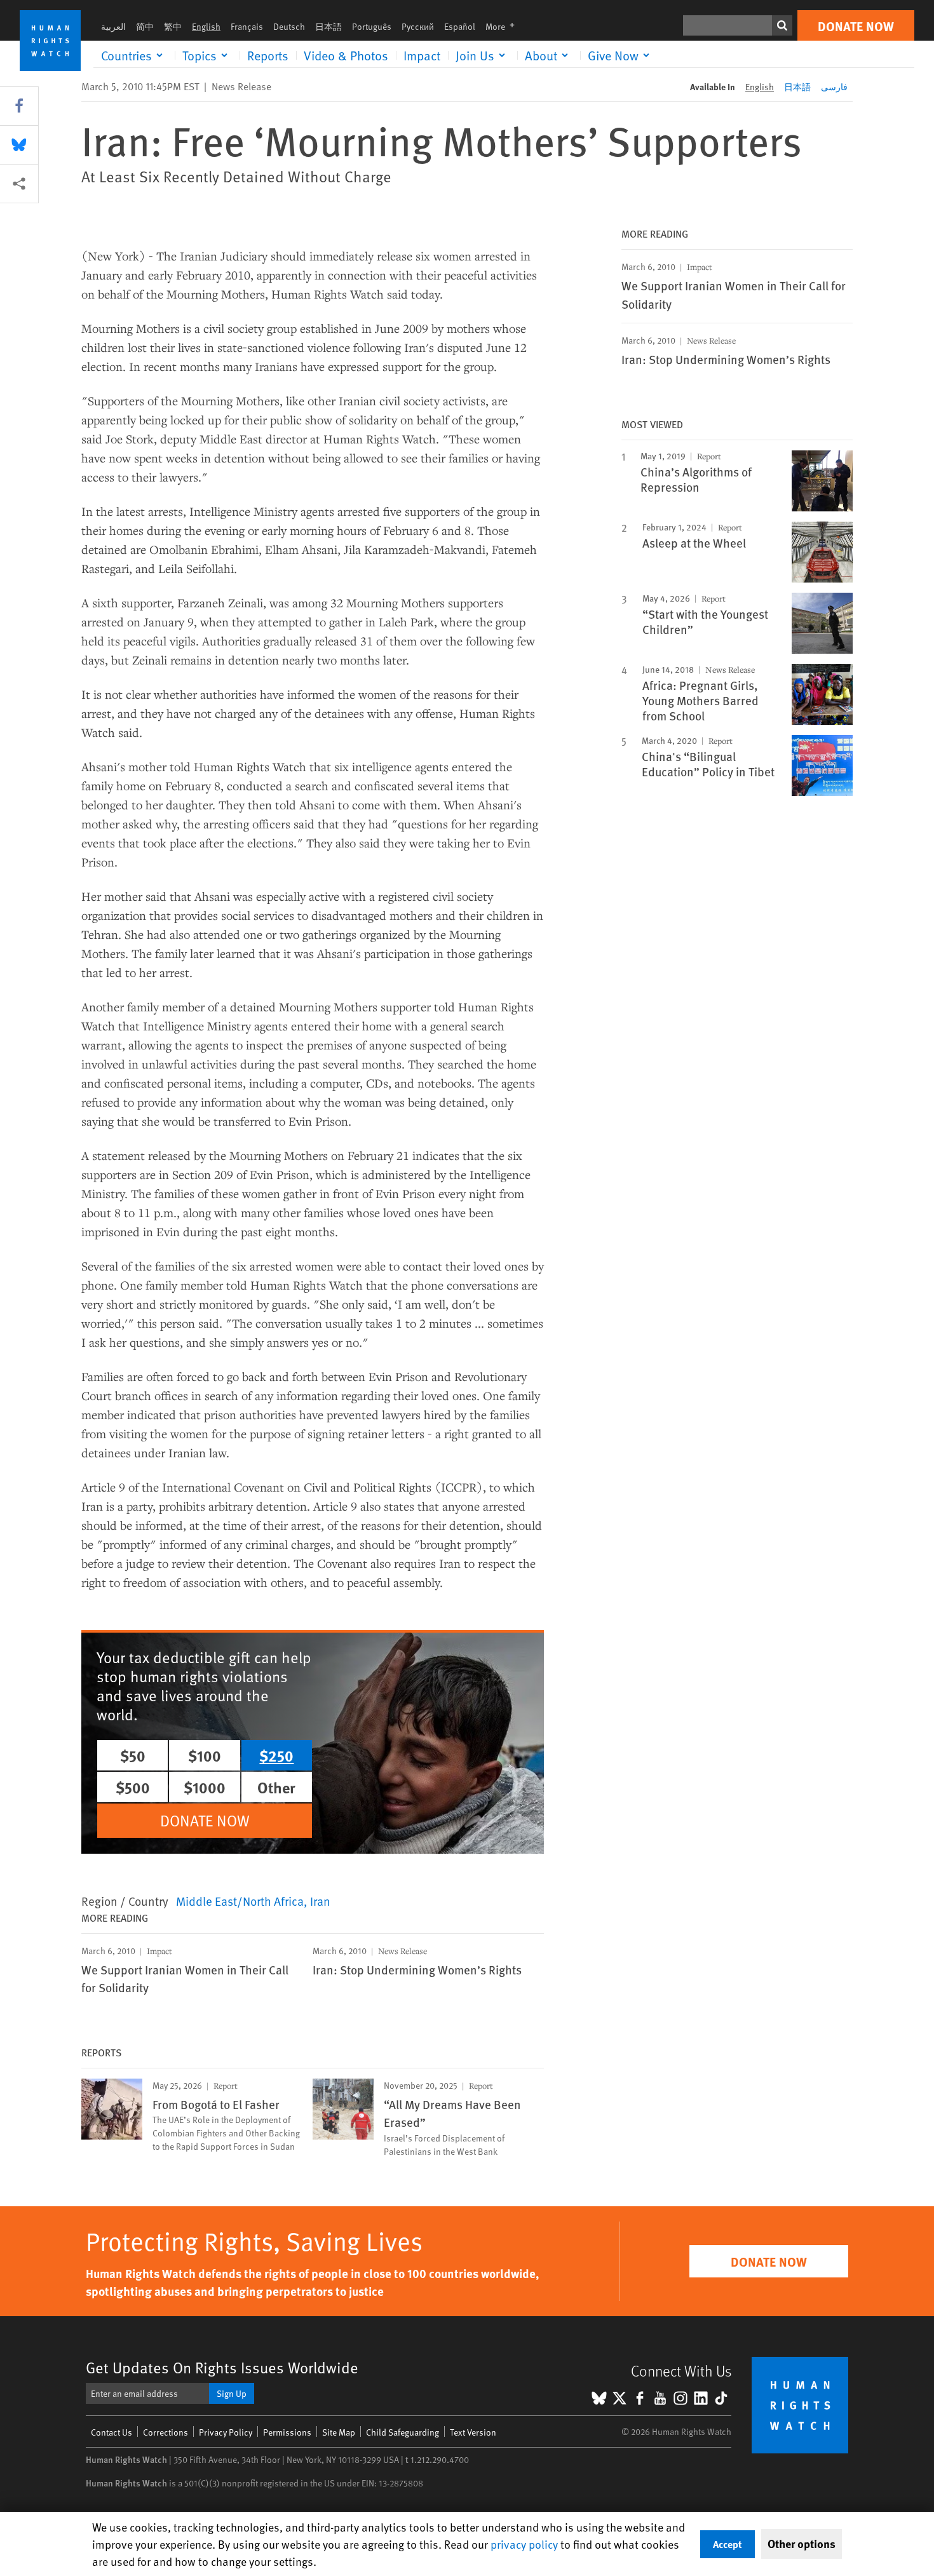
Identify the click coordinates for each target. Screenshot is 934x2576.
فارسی (834, 87)
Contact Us (112, 2432)
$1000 (205, 1787)
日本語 (328, 26)
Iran (320, 1901)
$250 (276, 1755)
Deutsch (289, 26)
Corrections (166, 2432)
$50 (133, 1755)
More (504, 26)
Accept (728, 2544)
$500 (133, 1787)
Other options (802, 2544)
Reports (268, 55)
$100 (205, 1755)
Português (372, 26)
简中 (145, 26)
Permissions (287, 2432)
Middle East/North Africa (240, 1901)
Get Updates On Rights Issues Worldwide (222, 2367)
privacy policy (524, 2544)
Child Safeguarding (403, 2432)
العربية (113, 26)
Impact (422, 55)
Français (247, 26)
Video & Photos (346, 55)
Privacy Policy (226, 2432)
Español (460, 26)
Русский (418, 26)
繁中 (173, 26)
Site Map (339, 2432)
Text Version (473, 2432)
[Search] (782, 25)
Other (276, 1787)
